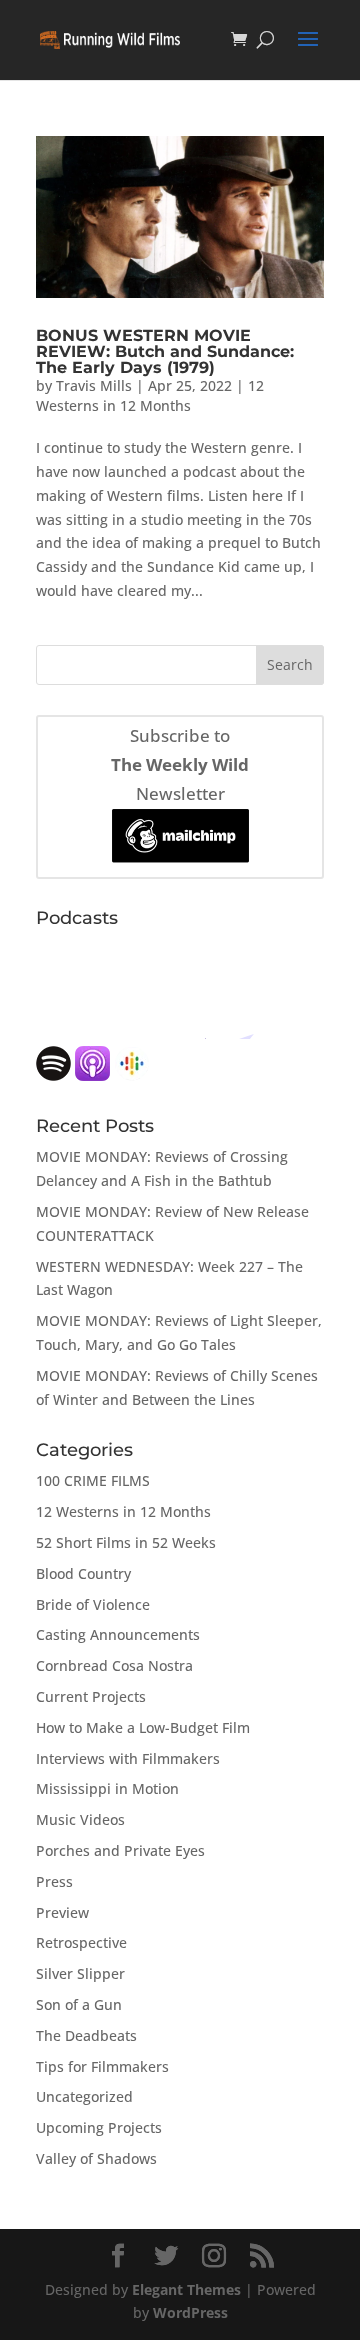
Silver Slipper (80, 1973)
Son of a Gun (79, 2004)
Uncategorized (84, 2096)
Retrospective (81, 1942)
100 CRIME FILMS (93, 1480)
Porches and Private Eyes (120, 1850)
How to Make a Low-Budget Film (143, 1727)
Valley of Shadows (96, 2158)
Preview (62, 1912)
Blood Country (83, 1573)
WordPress (190, 2312)
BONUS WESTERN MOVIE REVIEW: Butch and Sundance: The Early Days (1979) (165, 351)
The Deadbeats (86, 2035)
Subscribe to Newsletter (180, 764)
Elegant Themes (186, 2289)
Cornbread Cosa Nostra (114, 1665)
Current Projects (91, 1696)
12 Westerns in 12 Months (150, 395)
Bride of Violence (93, 1604)
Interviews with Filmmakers (128, 1758)
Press (54, 1881)
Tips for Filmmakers (102, 2066)
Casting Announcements (118, 1634)
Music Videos (80, 1819)
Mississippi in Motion (107, 1788)
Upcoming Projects (99, 2127)
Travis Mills (94, 385)
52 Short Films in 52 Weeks (126, 1542)
